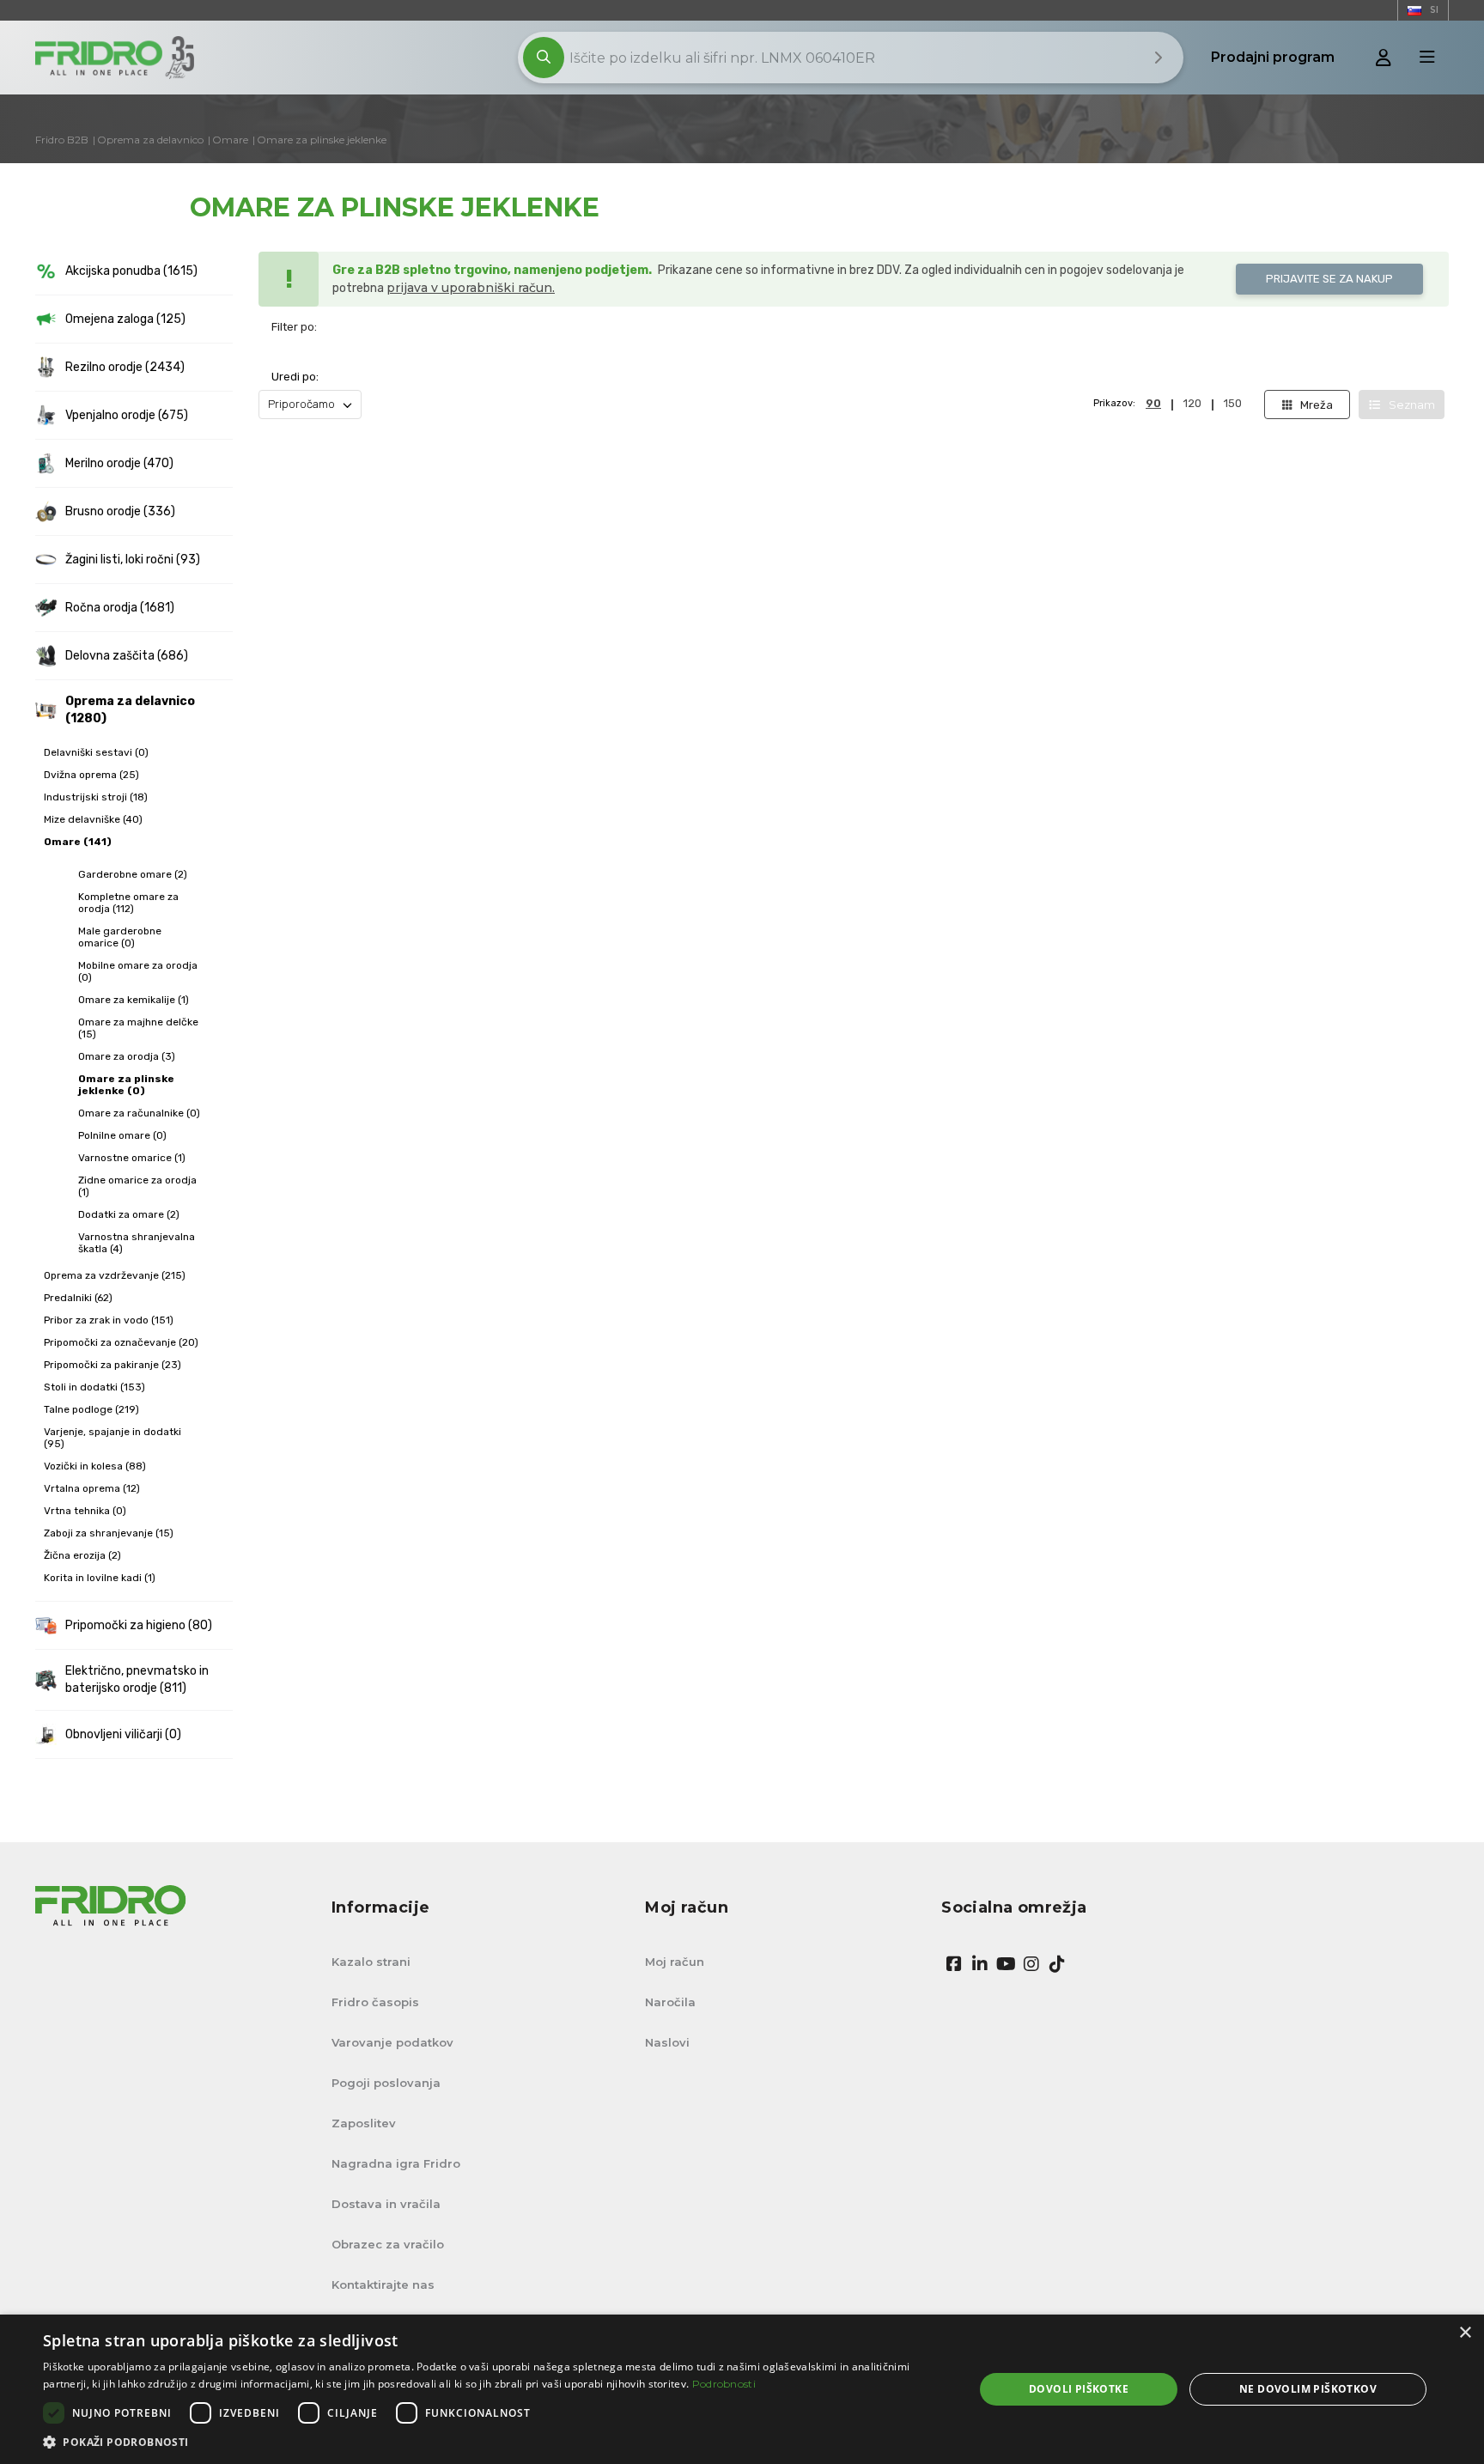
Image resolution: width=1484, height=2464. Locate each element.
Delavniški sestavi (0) (96, 752)
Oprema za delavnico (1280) (130, 710)
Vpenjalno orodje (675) (127, 415)
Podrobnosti (724, 2384)
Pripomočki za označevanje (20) (121, 1342)
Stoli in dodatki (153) (94, 1387)
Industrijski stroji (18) (96, 797)
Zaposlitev (364, 2123)
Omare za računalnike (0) (139, 1113)
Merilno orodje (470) (119, 463)
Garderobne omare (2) (133, 874)
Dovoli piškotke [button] (1079, 2389)
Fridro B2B (62, 140)
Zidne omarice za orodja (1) (137, 1186)
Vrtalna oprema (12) (92, 1488)
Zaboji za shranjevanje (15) (109, 1533)
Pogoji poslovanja (386, 2083)
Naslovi (667, 2042)
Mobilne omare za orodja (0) (138, 971)
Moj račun (675, 1962)
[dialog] (742, 2389)
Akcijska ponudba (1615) (131, 271)
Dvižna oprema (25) (91, 775)
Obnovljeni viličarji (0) (123, 1734)
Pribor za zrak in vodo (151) (109, 1320)
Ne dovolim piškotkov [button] (1308, 2389)
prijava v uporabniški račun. (471, 288)
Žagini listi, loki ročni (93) (133, 560)
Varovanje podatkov (392, 2042)
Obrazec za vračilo (388, 2244)
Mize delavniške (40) (93, 819)
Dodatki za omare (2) (129, 1214)
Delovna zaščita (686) (127, 656)
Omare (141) (78, 842)
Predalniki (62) (78, 1298)
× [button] (1465, 2333)
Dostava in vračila (386, 2204)
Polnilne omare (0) (122, 1135)
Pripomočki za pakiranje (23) (113, 1365)
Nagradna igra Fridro (396, 2163)
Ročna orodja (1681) (120, 608)
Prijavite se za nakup (1329, 279)
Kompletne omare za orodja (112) (128, 903)
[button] (495, 2442)
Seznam (1412, 405)
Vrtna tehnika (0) (85, 1511)
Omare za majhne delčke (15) (138, 1028)
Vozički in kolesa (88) (95, 1466)
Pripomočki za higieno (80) (139, 1625)
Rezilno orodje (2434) (125, 367)
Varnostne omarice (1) (132, 1158)
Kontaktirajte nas (383, 2285)
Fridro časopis (375, 2002)
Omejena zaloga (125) (125, 319)
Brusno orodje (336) (120, 511)
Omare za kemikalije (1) (134, 1000)
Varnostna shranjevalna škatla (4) (137, 1243)
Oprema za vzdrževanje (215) (115, 1275)
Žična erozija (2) (82, 1555)
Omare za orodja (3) (127, 1056)
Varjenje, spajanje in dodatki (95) (113, 1438)
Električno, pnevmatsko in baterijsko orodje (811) (137, 1679)
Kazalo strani (371, 1962)
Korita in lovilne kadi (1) (100, 1578)
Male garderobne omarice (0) (120, 937)
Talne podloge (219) (91, 1409)
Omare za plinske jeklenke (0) (126, 1085)
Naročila (670, 2002)
